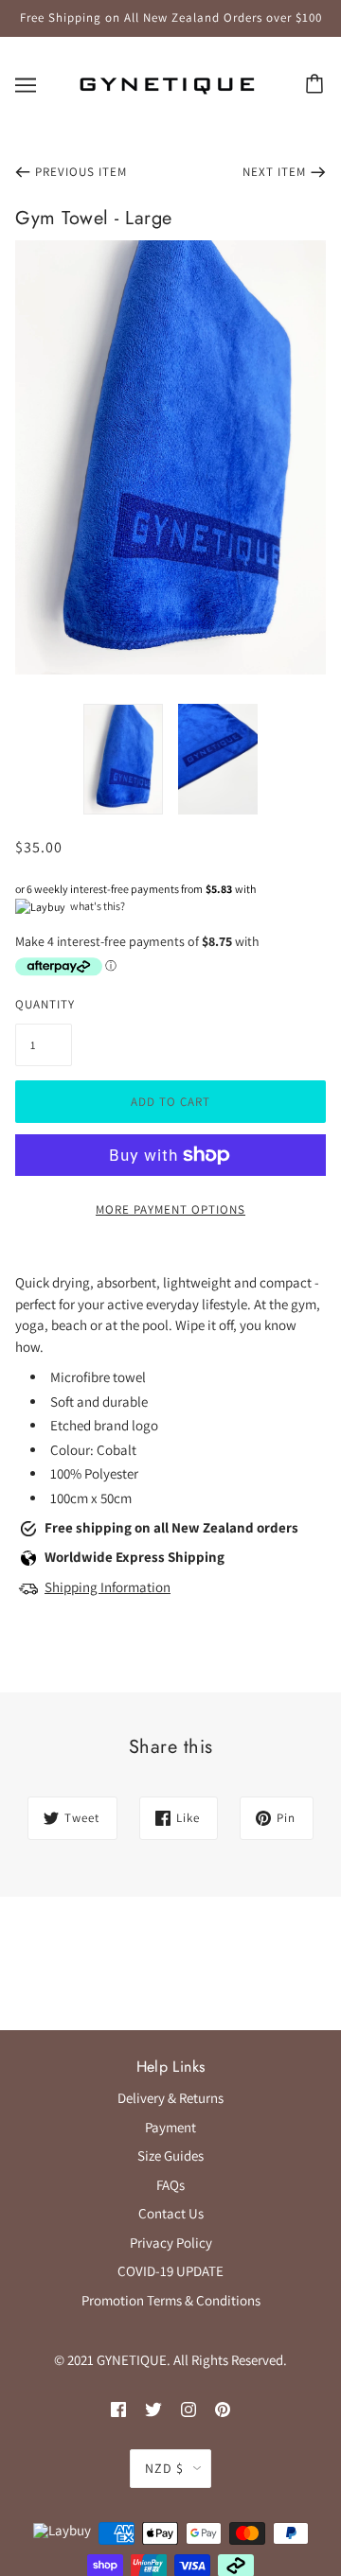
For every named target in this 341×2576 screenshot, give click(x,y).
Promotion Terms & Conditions (171, 2300)
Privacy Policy (171, 2243)
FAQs (170, 2185)
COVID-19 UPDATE (170, 2271)
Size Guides (170, 2155)
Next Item (274, 172)
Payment (170, 2127)
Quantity (44, 1004)
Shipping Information (108, 1587)
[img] (118, 2409)
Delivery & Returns (170, 2098)
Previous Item (81, 172)
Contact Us (171, 2213)
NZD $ (164, 2468)
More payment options (170, 1209)
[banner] (167, 83)
